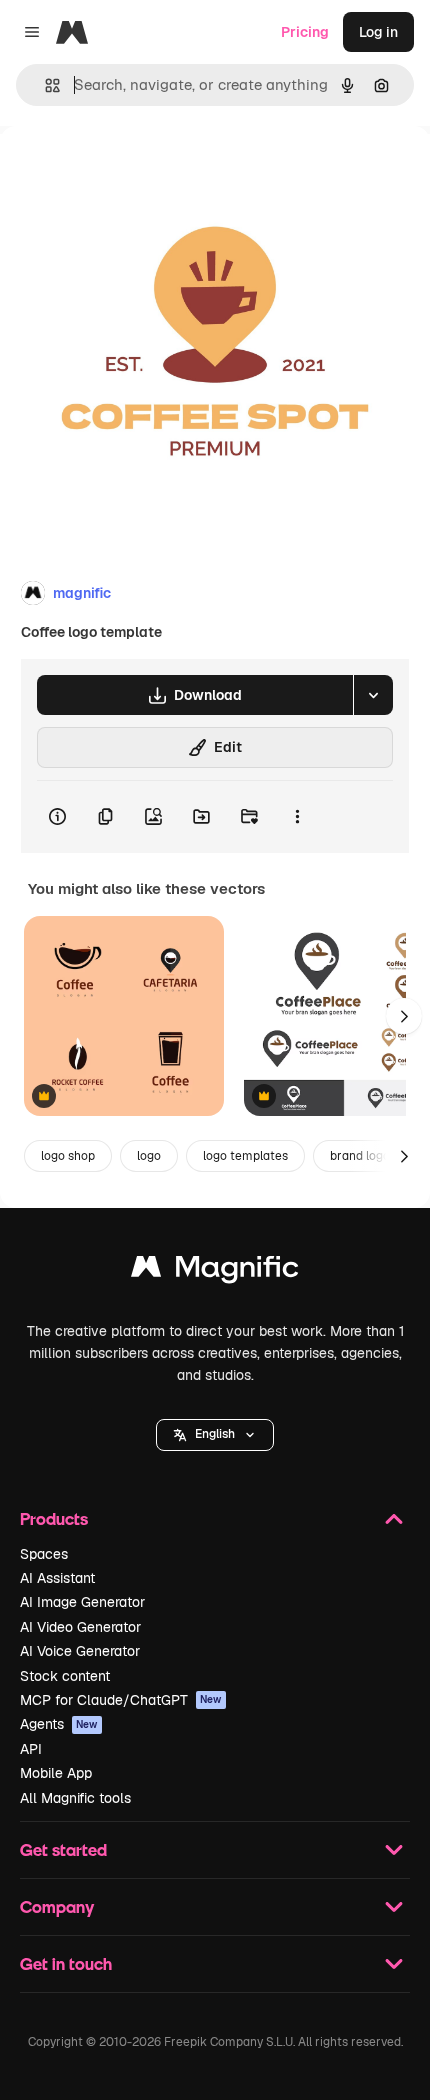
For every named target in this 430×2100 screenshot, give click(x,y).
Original (128, 171)
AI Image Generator (82, 1602)
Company (57, 1906)
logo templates (245, 1156)
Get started (63, 1849)
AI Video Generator (80, 1627)
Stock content (65, 1676)
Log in (378, 32)
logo (149, 1156)
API (31, 1749)
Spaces (44, 1554)
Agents (59, 1724)
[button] (215, 1435)
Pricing (305, 32)
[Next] (404, 1016)
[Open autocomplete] (44, 85)
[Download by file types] (373, 695)
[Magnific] (215, 1271)
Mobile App (56, 1773)
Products (54, 1518)
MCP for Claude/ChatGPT (121, 1700)
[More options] (297, 817)
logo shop (68, 1156)
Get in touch (66, 1963)
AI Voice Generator (80, 1651)
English (215, 1434)
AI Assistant (57, 1578)
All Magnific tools (75, 1798)
